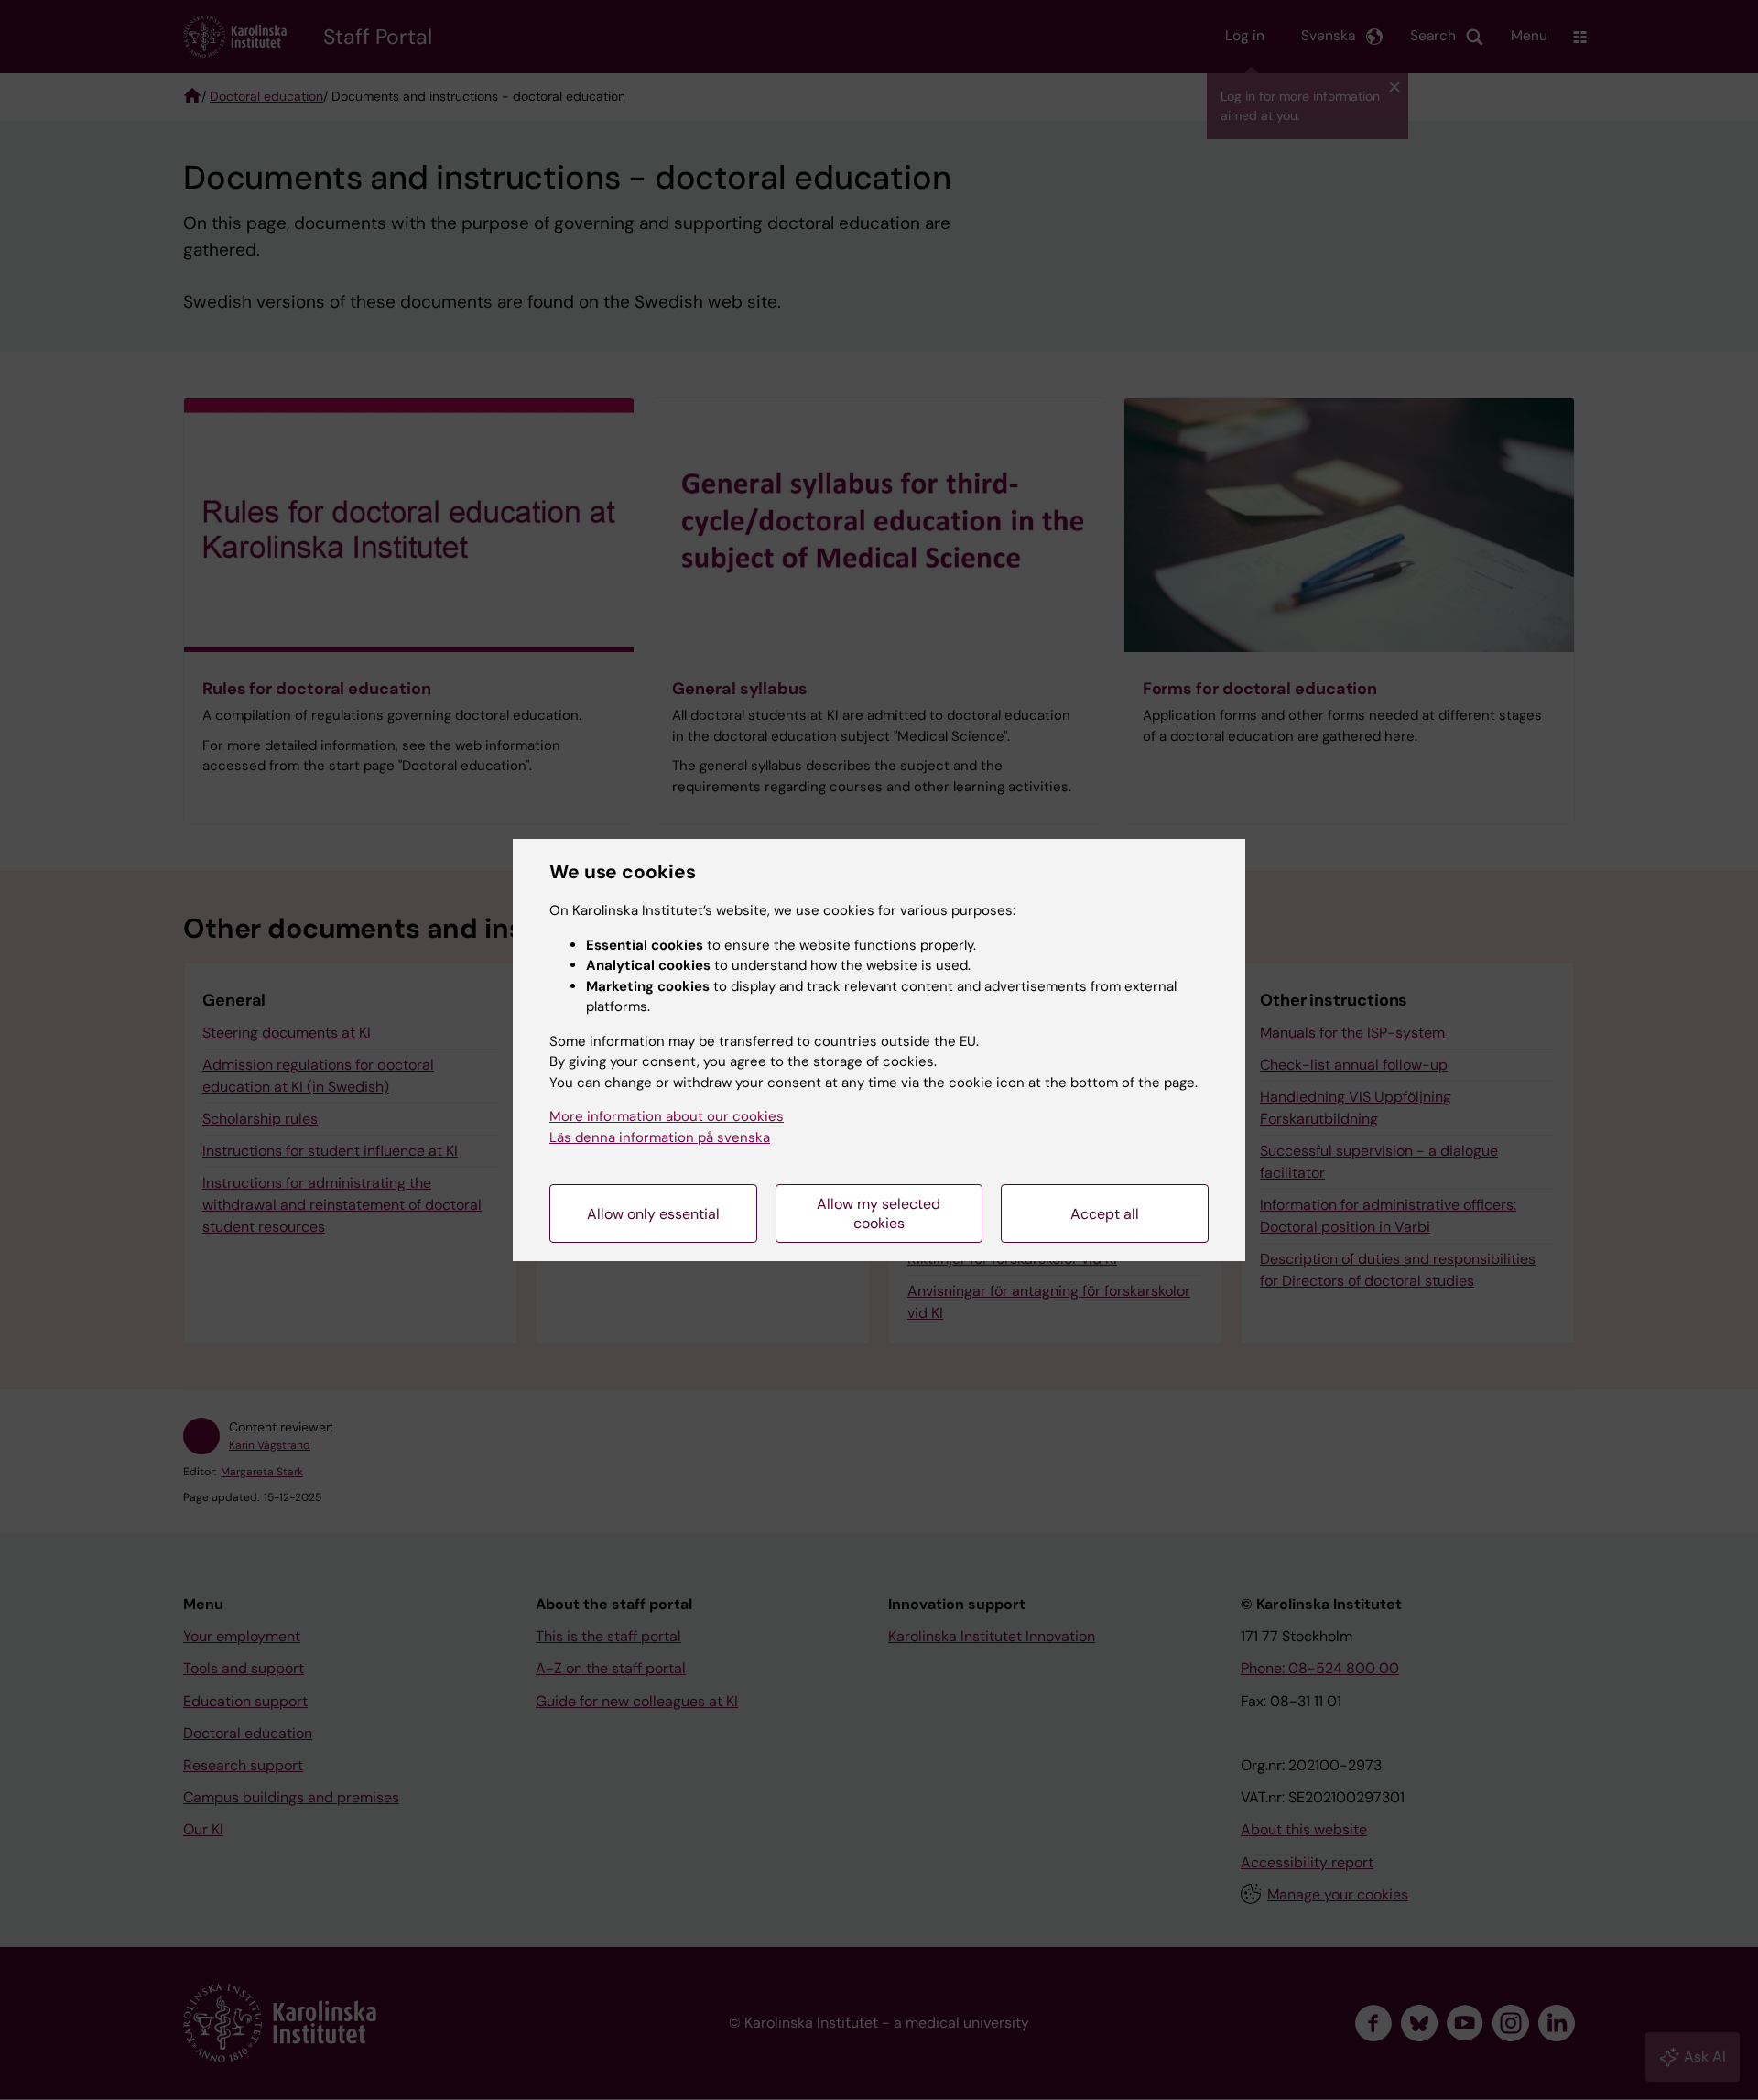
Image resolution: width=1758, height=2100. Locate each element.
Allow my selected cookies (879, 1213)
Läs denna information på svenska (660, 1137)
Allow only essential (653, 1214)
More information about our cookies (667, 1116)
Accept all (1105, 1214)
